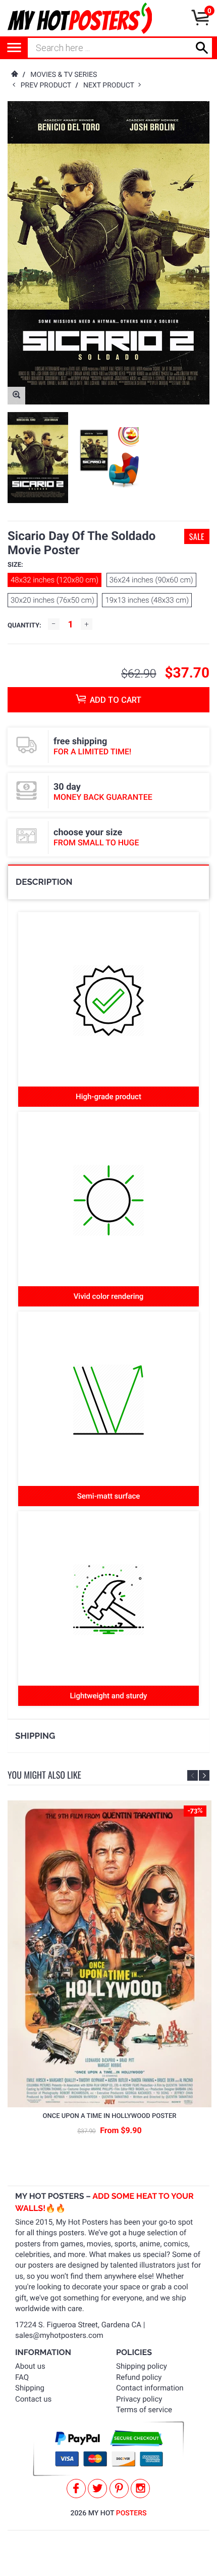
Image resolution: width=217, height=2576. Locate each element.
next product (111, 85)
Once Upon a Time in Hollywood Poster (110, 2116)
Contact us (33, 2399)
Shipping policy (142, 2366)
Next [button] (204, 1775)
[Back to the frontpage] (14, 75)
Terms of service (144, 2410)
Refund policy (139, 2377)
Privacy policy (139, 2399)
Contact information (150, 2388)
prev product (48, 85)
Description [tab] (44, 882)
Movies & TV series (64, 75)
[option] (38, 458)
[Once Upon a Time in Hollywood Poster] (110, 1954)
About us (30, 2366)
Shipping (30, 2388)
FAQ (22, 2377)
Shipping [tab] (35, 1736)
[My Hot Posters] (80, 18)
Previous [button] (193, 1775)
